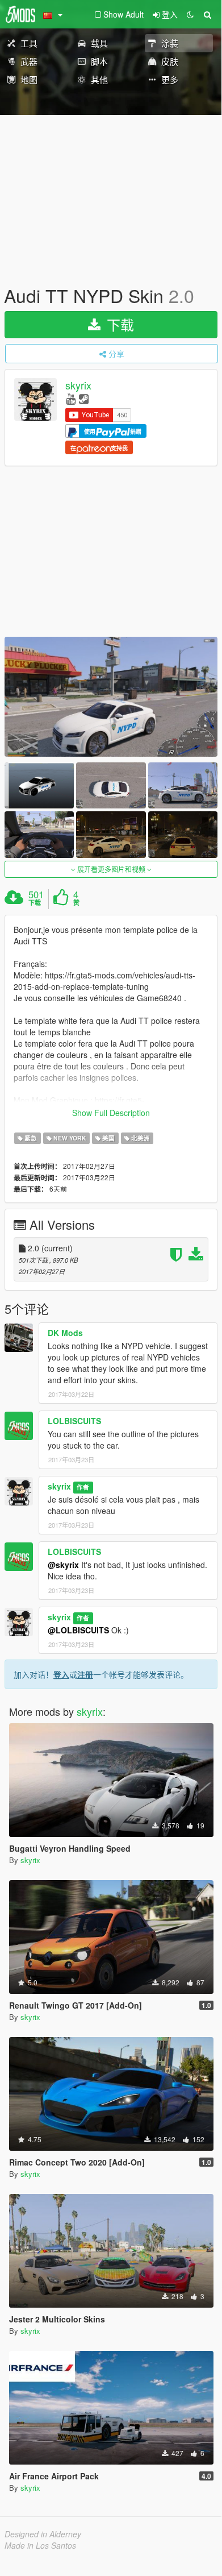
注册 (85, 1674)
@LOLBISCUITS (78, 1630)
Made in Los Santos (40, 2545)
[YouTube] (71, 398)
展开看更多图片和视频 (111, 869)
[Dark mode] (190, 14)
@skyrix (63, 1565)
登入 (61, 1674)
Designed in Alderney (43, 2534)
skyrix (78, 385)
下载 (118, 324)
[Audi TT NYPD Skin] (111, 697)
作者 (83, 1487)
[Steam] (84, 398)
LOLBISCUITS (74, 1421)
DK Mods (65, 1333)
